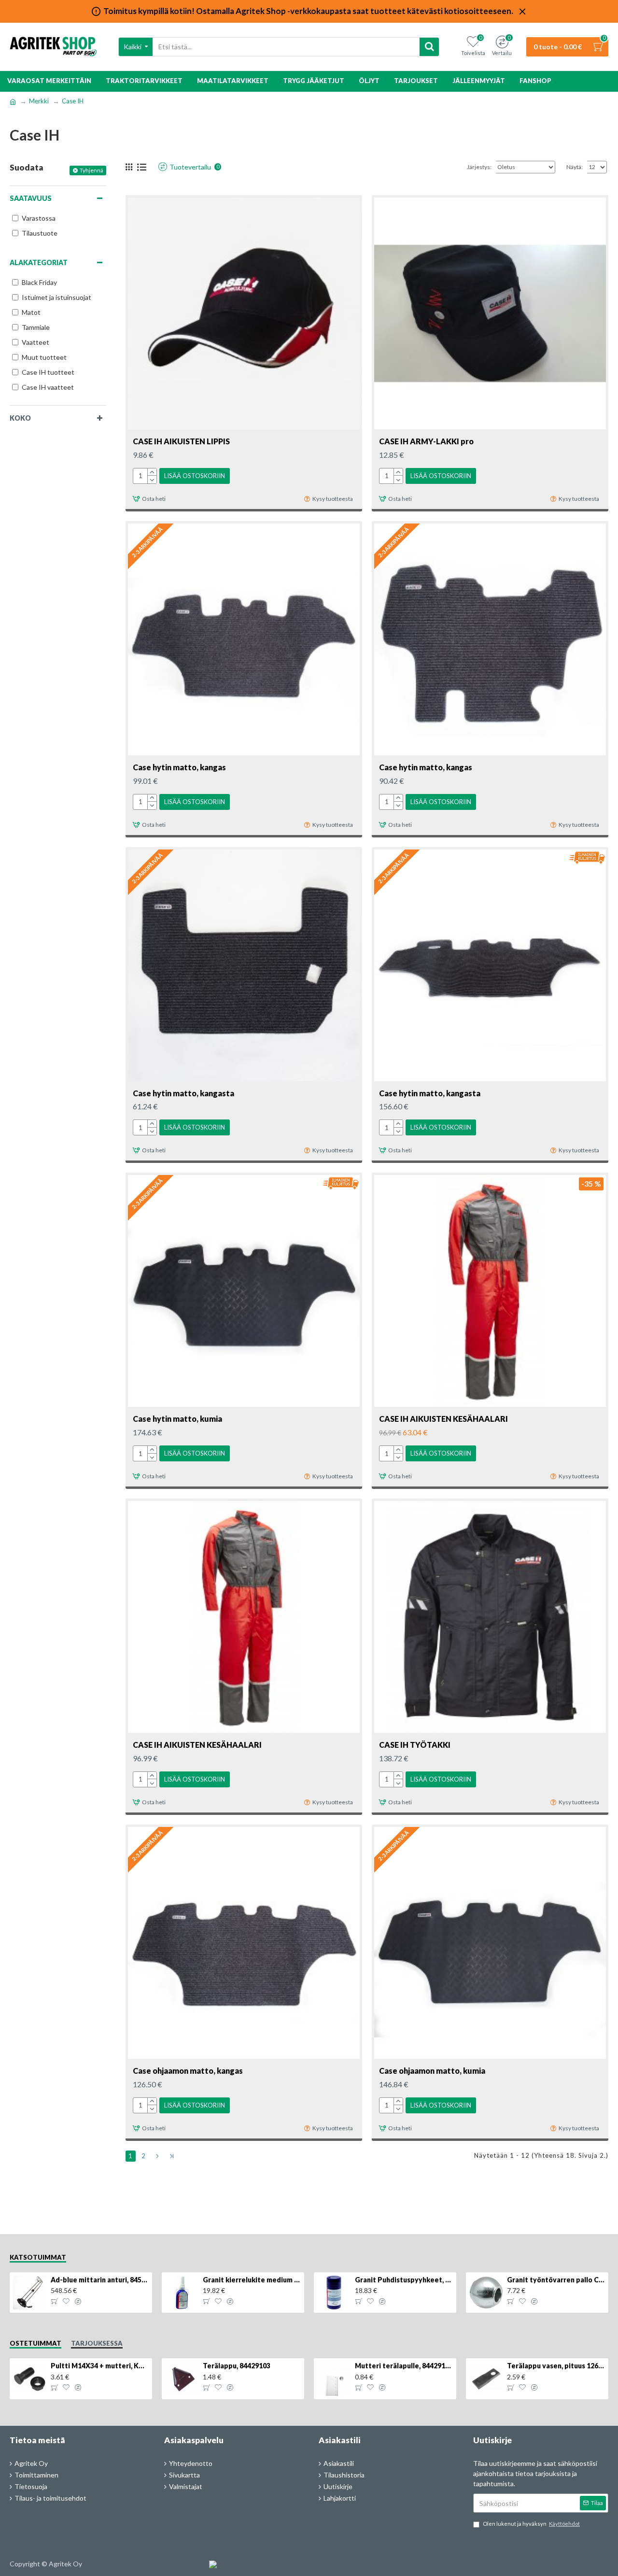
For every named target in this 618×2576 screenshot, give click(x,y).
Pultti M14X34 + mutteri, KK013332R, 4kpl (100, 2366)
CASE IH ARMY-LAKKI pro (426, 441)
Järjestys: (479, 167)
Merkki (39, 101)
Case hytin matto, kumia (177, 1419)
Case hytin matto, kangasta (183, 1093)
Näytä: (575, 167)
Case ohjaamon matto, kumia (432, 2071)
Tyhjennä (91, 170)
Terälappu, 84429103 (237, 2366)
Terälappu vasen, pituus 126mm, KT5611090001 (556, 2366)
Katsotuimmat (38, 2257)
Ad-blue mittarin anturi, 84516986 (100, 2280)
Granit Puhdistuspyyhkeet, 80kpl (404, 2280)
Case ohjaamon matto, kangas (188, 2071)
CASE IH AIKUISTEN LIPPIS (181, 441)
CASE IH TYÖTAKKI (415, 1745)
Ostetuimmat (35, 2343)
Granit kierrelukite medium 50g (252, 2280)
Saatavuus (31, 198)
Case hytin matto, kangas (179, 767)
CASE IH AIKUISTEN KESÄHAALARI (443, 1419)
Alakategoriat (39, 262)
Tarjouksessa (97, 2343)
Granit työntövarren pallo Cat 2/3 (556, 2280)
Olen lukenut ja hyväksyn (531, 2524)
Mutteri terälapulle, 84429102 (404, 2366)
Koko (20, 418)
